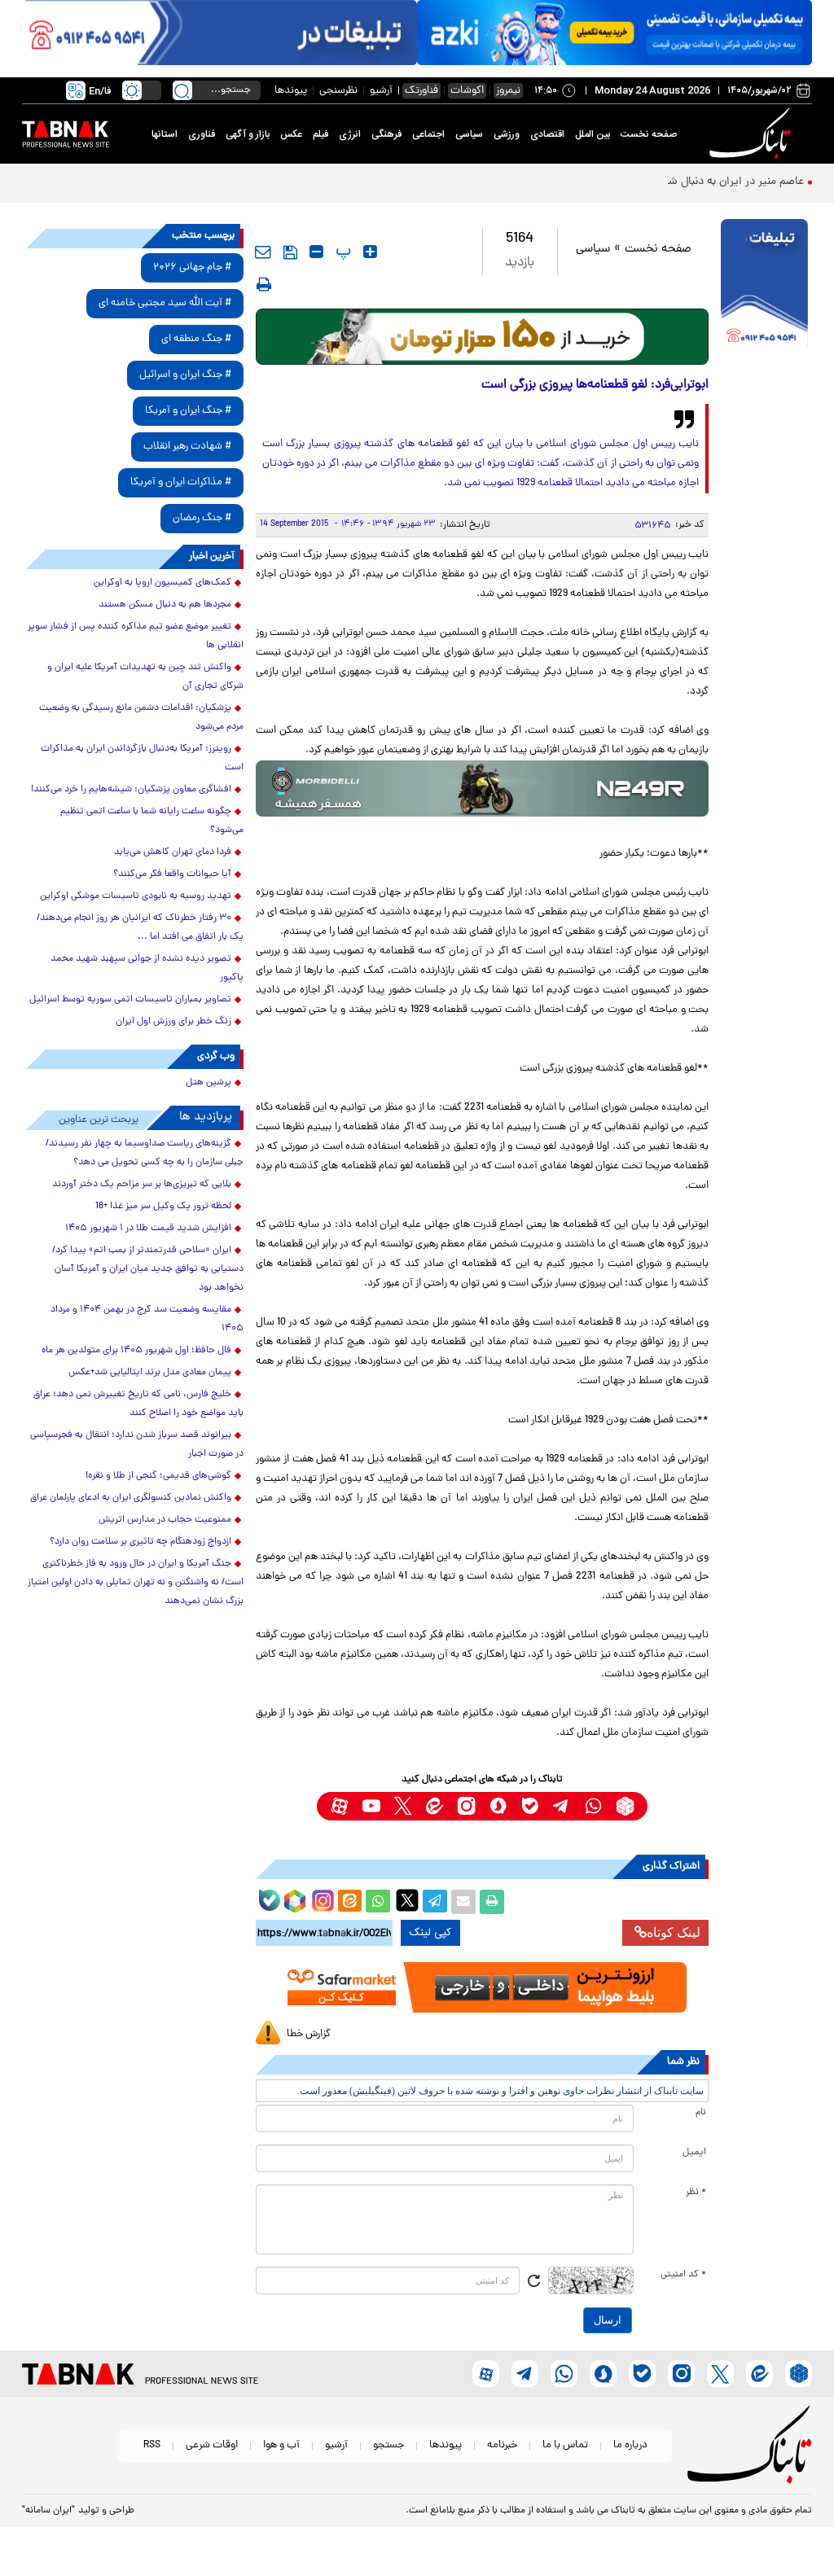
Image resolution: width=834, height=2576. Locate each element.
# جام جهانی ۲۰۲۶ (192, 267)
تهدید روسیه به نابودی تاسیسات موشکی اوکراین (136, 896)
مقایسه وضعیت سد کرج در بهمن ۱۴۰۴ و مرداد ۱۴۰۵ (147, 1319)
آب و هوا (281, 2445)
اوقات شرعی (212, 2445)
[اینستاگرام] (321, 1899)
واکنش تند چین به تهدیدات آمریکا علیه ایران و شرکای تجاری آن (145, 677)
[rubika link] (625, 1806)
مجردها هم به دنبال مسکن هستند (165, 605)
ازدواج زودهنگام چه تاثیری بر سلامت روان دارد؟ (140, 1542)
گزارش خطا (309, 2034)
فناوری (202, 134)
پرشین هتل (208, 1083)
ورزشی (507, 134)
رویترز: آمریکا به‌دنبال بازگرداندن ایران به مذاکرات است (142, 758)
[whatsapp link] (593, 1806)
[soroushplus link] (498, 1806)
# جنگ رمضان (202, 518)
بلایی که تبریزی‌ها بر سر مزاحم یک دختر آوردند (142, 1185)
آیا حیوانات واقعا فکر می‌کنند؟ (172, 874)
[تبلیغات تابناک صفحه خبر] (764, 286)
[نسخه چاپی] (492, 1902)
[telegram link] (562, 1806)
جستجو (388, 2445)
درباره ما (630, 2445)
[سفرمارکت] (483, 1987)
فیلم (320, 134)
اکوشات (467, 91)
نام (701, 2113)
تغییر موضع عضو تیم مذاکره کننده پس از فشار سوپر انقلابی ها (136, 636)
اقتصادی (547, 134)
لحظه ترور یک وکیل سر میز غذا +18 (163, 1207)
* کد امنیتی (683, 2275)
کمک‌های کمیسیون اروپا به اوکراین (162, 583)
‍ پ (341, 252)
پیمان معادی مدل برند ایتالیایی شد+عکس (150, 1373)
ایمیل (694, 2153)
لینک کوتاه (674, 1932)
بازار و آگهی (248, 134)
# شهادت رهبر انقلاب (187, 447)
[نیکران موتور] (483, 789)
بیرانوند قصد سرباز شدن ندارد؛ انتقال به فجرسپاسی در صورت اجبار (137, 1445)
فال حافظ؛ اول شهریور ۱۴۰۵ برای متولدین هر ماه (136, 1351)
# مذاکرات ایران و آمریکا (181, 482)
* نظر (696, 2193)
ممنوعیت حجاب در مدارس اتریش (165, 1520)
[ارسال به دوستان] (463, 1902)
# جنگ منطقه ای (196, 339)
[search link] (182, 90)
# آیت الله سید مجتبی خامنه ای (165, 303)
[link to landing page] (753, 134)
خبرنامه (502, 2445)
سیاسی (469, 134)
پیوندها (291, 91)
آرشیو (381, 91)
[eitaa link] (435, 1806)
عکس (291, 134)
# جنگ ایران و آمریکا (188, 411)
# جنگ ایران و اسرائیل (185, 375)
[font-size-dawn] (316, 252)
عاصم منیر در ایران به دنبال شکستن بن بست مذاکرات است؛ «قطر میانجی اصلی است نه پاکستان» (581, 182)
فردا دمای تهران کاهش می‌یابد (173, 852)
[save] (290, 252)
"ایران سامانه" (48, 2511)
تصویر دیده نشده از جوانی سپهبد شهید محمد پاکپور (147, 968)
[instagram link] (466, 1806)
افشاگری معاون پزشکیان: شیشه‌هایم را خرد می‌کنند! (131, 790)
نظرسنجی (338, 91)
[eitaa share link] (349, 1902)
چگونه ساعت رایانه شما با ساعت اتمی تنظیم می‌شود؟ (152, 821)
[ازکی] (615, 33)
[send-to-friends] (263, 252)
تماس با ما (565, 2445)
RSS (152, 2445)
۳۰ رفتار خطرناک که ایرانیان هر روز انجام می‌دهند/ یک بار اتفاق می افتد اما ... (140, 928)
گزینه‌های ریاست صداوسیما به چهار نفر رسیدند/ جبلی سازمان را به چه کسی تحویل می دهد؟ (145, 1153)
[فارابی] (483, 337)
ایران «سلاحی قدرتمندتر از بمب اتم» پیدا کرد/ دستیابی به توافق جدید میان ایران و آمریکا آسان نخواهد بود (148, 1269)
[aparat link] (339, 1806)
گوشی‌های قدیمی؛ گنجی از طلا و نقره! (158, 1476)
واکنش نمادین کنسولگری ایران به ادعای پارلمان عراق (131, 1498)
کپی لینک (430, 1933)
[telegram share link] (435, 1902)
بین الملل (593, 134)
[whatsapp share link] (378, 1902)
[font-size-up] (370, 252)
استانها (165, 134)
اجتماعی (428, 134)
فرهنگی (386, 134)
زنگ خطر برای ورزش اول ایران (173, 1022)
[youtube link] (371, 1806)
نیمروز (508, 91)
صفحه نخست (649, 134)
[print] (264, 284)
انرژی (350, 134)
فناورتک (421, 91)
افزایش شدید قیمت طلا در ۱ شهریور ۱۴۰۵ (148, 1229)
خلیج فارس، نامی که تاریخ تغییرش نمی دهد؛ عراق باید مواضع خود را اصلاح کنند (138, 1404)
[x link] (403, 1806)
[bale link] (530, 1806)
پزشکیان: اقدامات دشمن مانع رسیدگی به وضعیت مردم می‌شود (141, 718)
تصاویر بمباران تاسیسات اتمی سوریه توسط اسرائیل (130, 1000)
